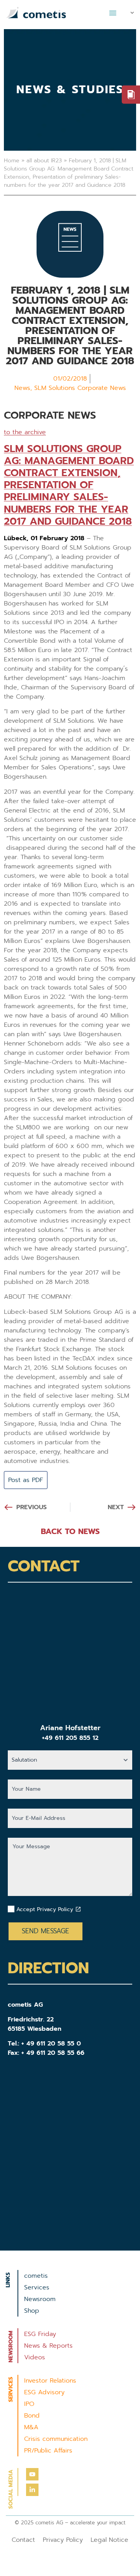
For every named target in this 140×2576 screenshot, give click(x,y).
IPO (29, 2404)
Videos (35, 2357)
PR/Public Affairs (48, 2451)
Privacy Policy (63, 2540)
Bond (32, 2416)
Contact (23, 2540)
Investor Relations (50, 2381)
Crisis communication (56, 2439)
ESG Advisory (44, 2392)
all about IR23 (44, 161)
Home (12, 161)
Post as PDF (26, 1480)
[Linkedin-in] (32, 2490)
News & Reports (48, 2346)
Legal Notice (109, 2540)
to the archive (25, 432)
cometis (36, 2276)
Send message (45, 1931)
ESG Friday (40, 2334)
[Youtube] (32, 2474)
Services (37, 2287)
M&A (31, 2427)
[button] (113, 13)
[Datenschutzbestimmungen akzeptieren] (78, 1909)
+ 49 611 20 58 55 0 (51, 2044)
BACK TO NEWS (70, 1531)
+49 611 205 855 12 (70, 1738)
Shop (32, 2311)
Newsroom (40, 2299)
